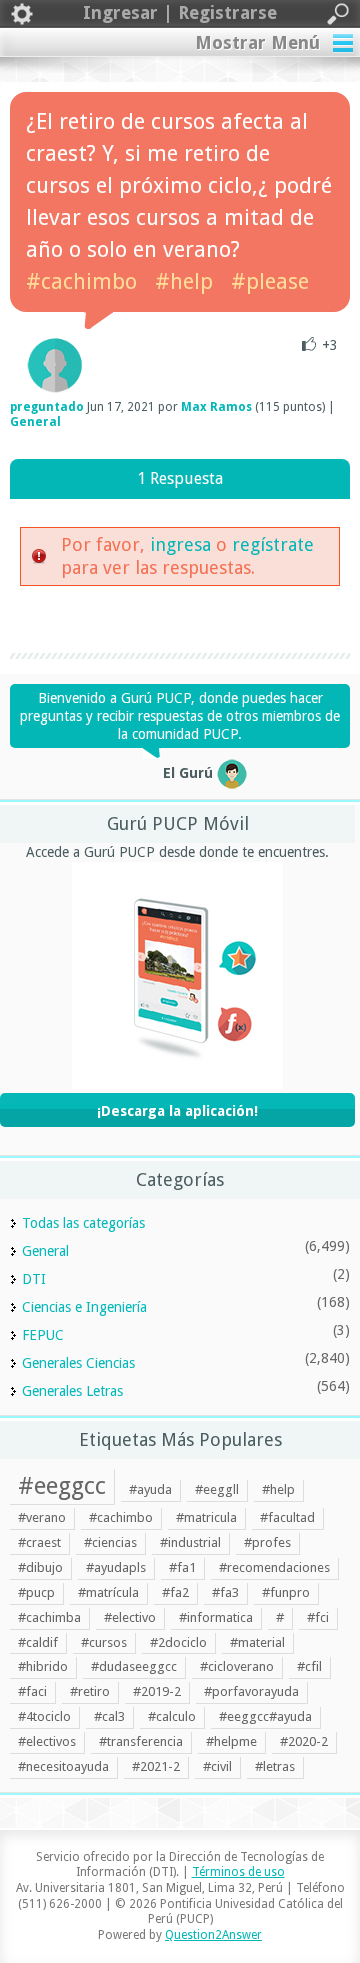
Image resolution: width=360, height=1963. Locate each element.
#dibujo (40, 1567)
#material (257, 1642)
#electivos (47, 1741)
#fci (318, 1617)
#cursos (104, 1642)
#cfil (309, 1666)
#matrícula (108, 1592)
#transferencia (141, 1741)
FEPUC (43, 1335)
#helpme (231, 1741)
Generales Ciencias (78, 1363)
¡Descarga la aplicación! (177, 1111)
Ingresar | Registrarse (180, 12)
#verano (42, 1517)
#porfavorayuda (251, 1691)
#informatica (216, 1617)
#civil (217, 1766)
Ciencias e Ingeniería (84, 1307)
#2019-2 (157, 1691)
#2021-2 (156, 1766)
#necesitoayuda (63, 1766)
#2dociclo (178, 1642)
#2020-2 (304, 1741)
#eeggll (217, 1489)
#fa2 (175, 1592)
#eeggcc (62, 1486)
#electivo (130, 1617)
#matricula (206, 1517)
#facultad (287, 1517)
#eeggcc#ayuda (265, 1716)
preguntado (47, 407)
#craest (39, 1542)
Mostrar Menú (257, 42)
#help (184, 281)
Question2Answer (213, 1935)
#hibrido (43, 1666)
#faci (32, 1691)
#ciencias (110, 1542)
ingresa (180, 544)
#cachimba (49, 1617)
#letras (275, 1766)
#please (270, 281)
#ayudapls (116, 1567)
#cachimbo (81, 281)
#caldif (38, 1642)
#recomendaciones (274, 1567)
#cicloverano (237, 1666)
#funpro (286, 1592)
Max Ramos (216, 407)
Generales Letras (72, 1391)
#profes (267, 1542)
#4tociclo (44, 1716)
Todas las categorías (83, 1223)
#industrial (190, 1542)
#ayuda (150, 1489)
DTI (34, 1279)
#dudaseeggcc (134, 1666)
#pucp (36, 1592)
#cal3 (109, 1716)
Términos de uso (238, 1872)
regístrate (273, 544)
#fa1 (182, 1567)
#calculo (172, 1716)
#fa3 (225, 1592)
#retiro (90, 1691)
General (35, 422)
